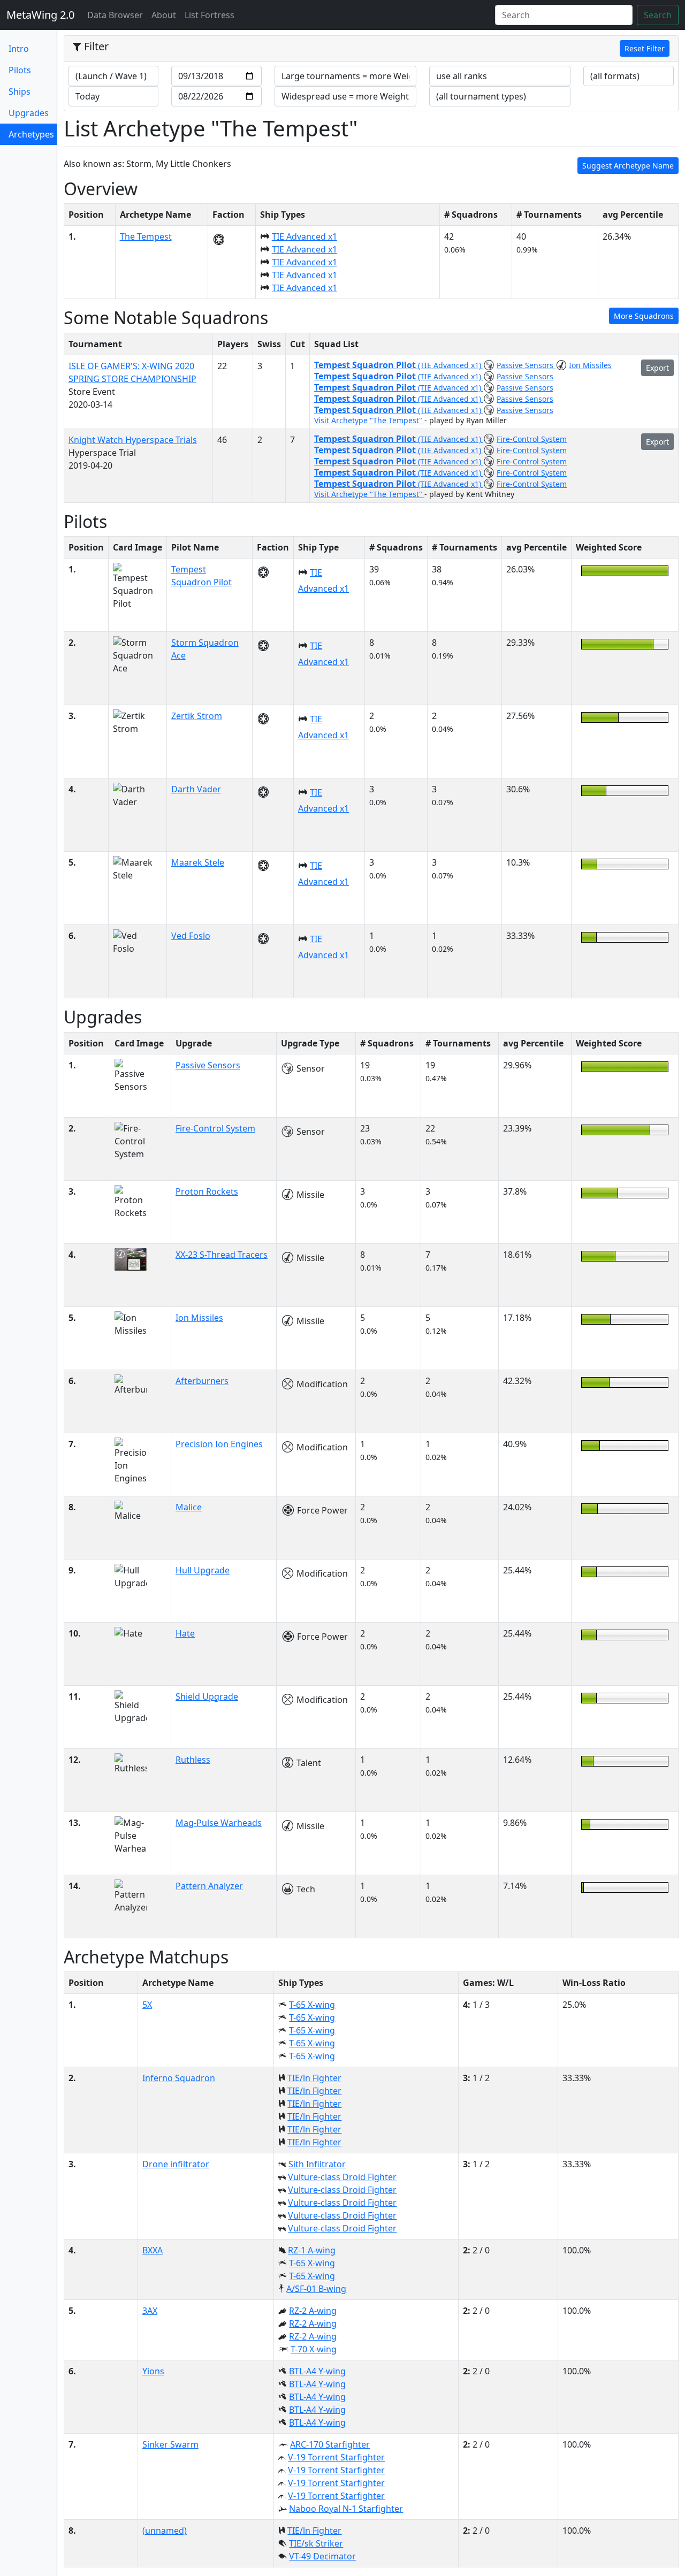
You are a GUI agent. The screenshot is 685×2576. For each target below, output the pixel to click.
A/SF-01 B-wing (316, 2289)
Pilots (20, 70)
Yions (153, 2371)
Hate (185, 1633)
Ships (20, 91)
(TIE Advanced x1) (451, 365)
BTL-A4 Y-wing (317, 2371)
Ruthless (193, 1760)
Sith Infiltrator (317, 2164)
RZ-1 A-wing (312, 2250)
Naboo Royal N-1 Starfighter (346, 2509)
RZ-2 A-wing (313, 2311)
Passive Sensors (526, 365)
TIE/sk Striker (316, 2543)
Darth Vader (196, 789)
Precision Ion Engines (219, 1444)
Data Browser (117, 15)
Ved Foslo (191, 936)
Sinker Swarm (170, 2444)
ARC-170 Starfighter (330, 2444)
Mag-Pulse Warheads (219, 1823)
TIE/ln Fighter (314, 2078)
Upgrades (29, 113)
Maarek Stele (198, 862)
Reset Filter (645, 48)
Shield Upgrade (207, 1696)
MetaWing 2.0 (40, 15)
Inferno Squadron (179, 2078)
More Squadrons (644, 316)
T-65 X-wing (312, 2005)
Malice (189, 1507)
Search (658, 15)
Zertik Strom (197, 716)
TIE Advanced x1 (305, 236)
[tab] (371, 49)
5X (147, 2005)
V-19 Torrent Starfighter (336, 2457)
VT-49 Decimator (322, 2556)
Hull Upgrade (203, 1570)
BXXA (153, 2250)
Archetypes (31, 137)
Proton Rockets (207, 1191)
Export (657, 368)
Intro (19, 49)
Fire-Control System (532, 439)
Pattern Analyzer (209, 1886)
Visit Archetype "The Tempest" (369, 420)
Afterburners (202, 1381)
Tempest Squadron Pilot (366, 365)
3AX (150, 2311)
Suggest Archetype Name (628, 166)
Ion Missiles (590, 365)
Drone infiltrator (176, 2164)
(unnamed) (165, 2531)
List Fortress (210, 15)
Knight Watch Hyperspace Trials (133, 440)
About (164, 15)
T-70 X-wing (314, 2349)
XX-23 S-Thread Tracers (222, 1255)
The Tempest (146, 236)
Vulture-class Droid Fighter (342, 2177)
